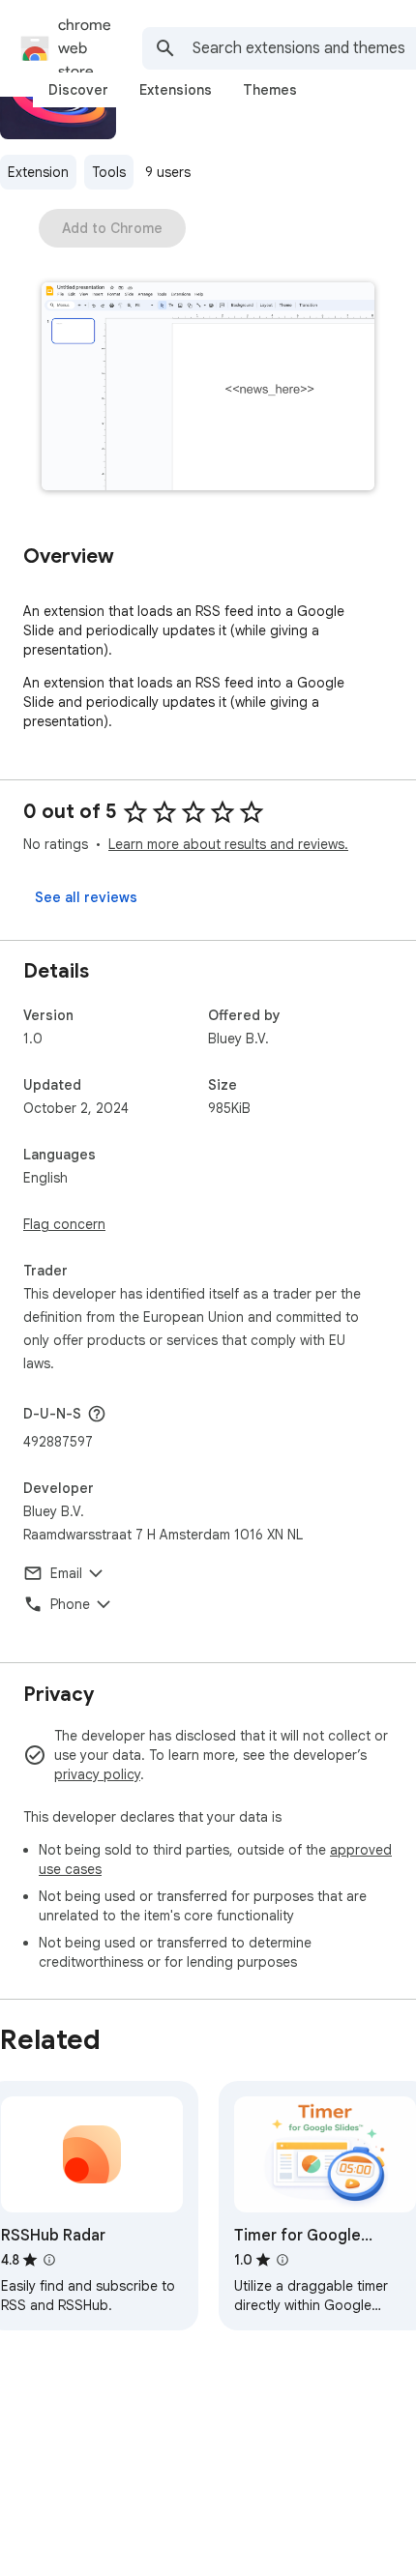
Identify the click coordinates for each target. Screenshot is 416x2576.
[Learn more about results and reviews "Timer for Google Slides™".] (282, 2260)
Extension (38, 172)
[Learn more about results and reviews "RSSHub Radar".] (49, 2260)
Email (66, 1573)
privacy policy (97, 1774)
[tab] (78, 90)
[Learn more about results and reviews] (97, 1414)
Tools (109, 172)
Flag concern (64, 1224)
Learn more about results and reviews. (228, 844)
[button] (208, 388)
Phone (70, 1604)
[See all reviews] (86, 897)
